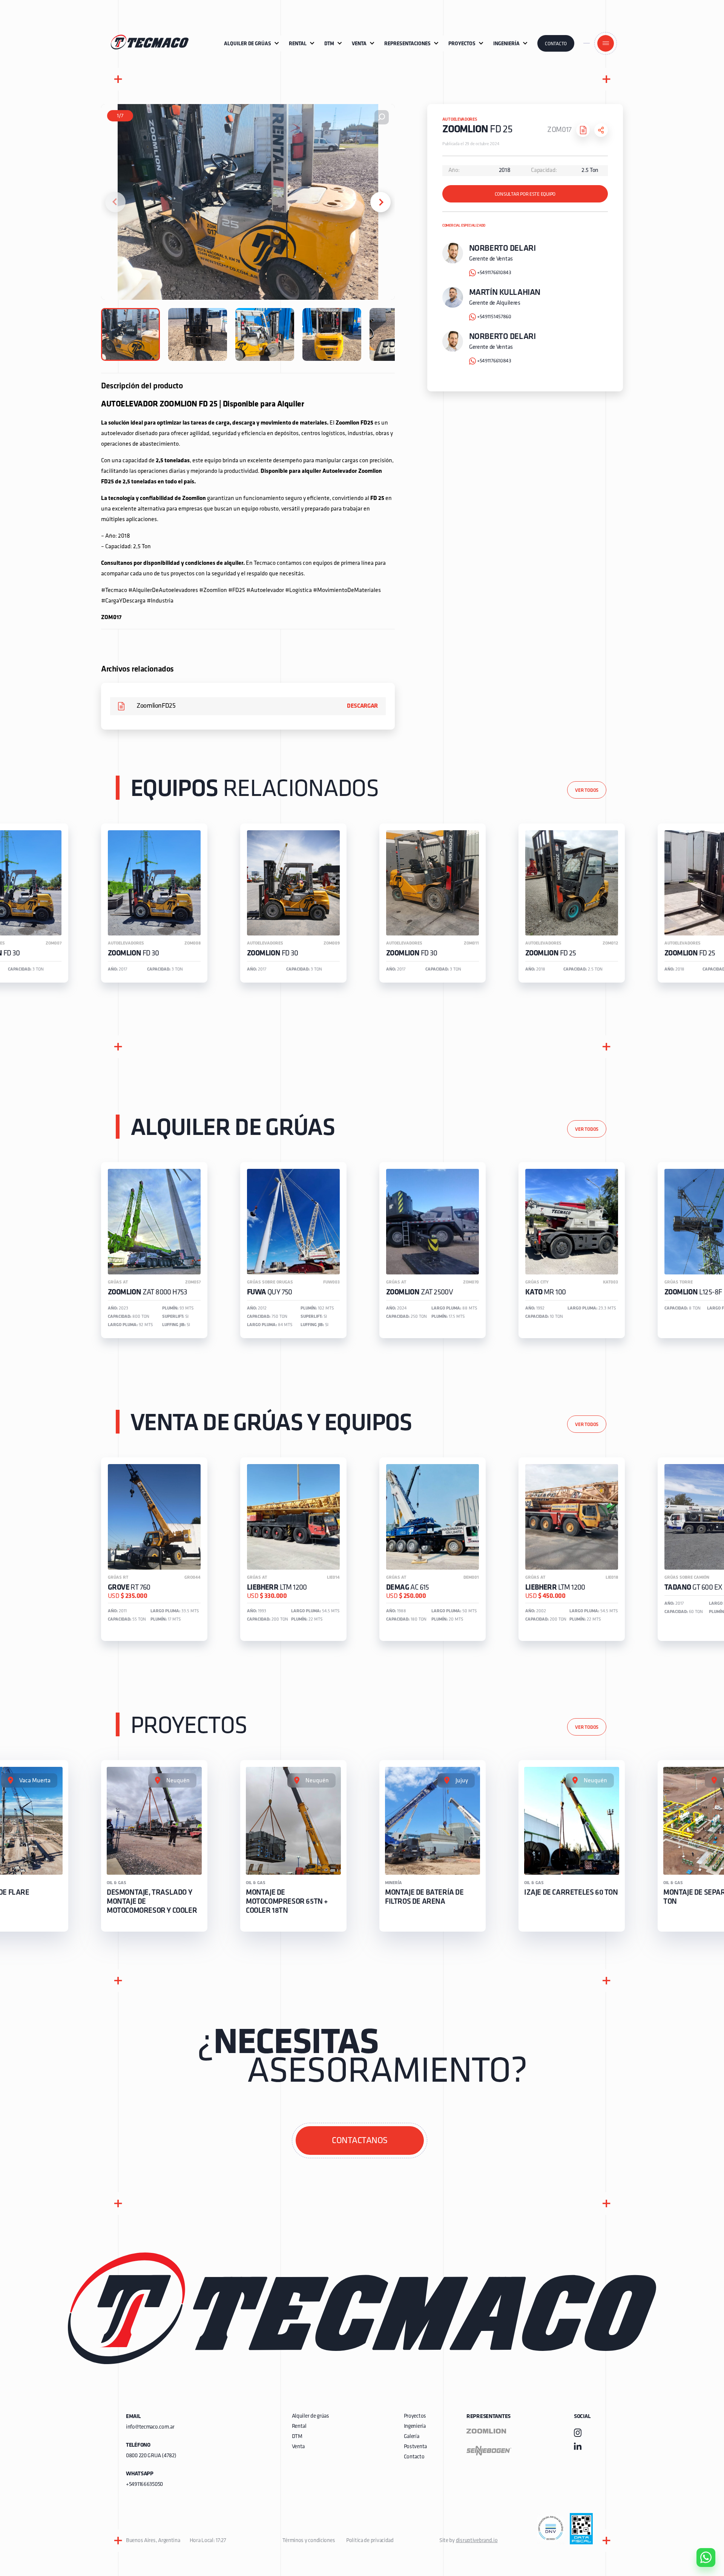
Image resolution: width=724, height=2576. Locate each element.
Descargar (362, 706)
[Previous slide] (115, 202)
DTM (297, 2437)
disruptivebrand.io (477, 2541)
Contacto (556, 44)
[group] (154, 903)
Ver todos (587, 790)
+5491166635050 (144, 2485)
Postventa (415, 2447)
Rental (299, 2426)
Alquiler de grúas (311, 2416)
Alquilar (700, 2536)
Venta (298, 2447)
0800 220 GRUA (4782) (151, 2456)
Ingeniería (415, 2426)
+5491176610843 (494, 273)
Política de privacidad (370, 2541)
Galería (412, 2437)
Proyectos (415, 2416)
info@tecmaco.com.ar (150, 2427)
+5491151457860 (494, 317)
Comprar (700, 2515)
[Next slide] (380, 202)
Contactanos (360, 2141)
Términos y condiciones (309, 2541)
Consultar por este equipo (525, 194)
